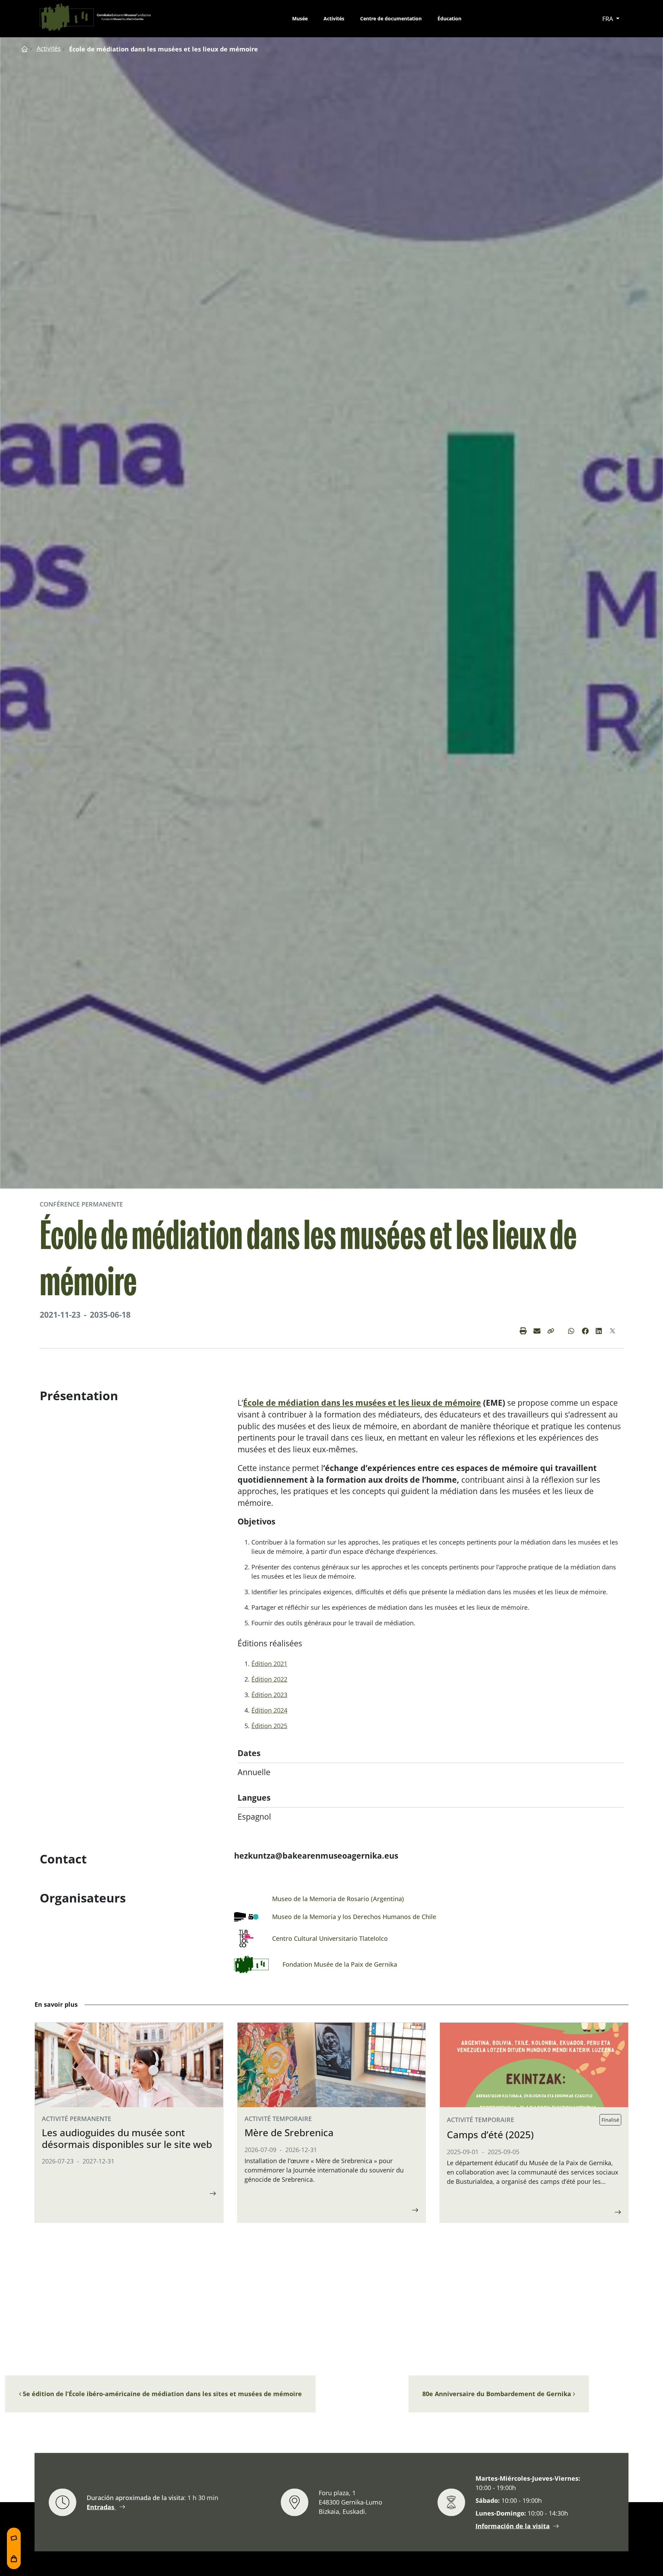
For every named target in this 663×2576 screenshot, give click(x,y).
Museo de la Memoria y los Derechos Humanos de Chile (354, 1917)
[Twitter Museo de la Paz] (613, 1331)
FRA (608, 19)
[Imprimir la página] (523, 1331)
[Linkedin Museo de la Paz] (599, 1331)
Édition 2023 (269, 1695)
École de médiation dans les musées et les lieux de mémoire (362, 1403)
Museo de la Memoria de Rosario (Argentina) (338, 1899)
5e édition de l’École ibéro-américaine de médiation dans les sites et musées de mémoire (161, 2394)
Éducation (449, 18)
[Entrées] (14, 2538)
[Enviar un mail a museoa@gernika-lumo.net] (537, 1331)
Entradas (101, 2507)
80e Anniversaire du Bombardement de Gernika (498, 2394)
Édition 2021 (269, 1664)
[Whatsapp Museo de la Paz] (571, 1331)
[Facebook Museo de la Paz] (585, 1331)
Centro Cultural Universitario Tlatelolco (330, 1938)
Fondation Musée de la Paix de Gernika (340, 1964)
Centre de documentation (391, 18)
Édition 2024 (269, 1710)
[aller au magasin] (14, 2559)
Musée (300, 18)
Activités (334, 18)
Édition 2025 (269, 1726)
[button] (551, 1331)
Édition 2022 (269, 1679)
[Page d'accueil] (25, 48)
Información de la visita (513, 2526)
